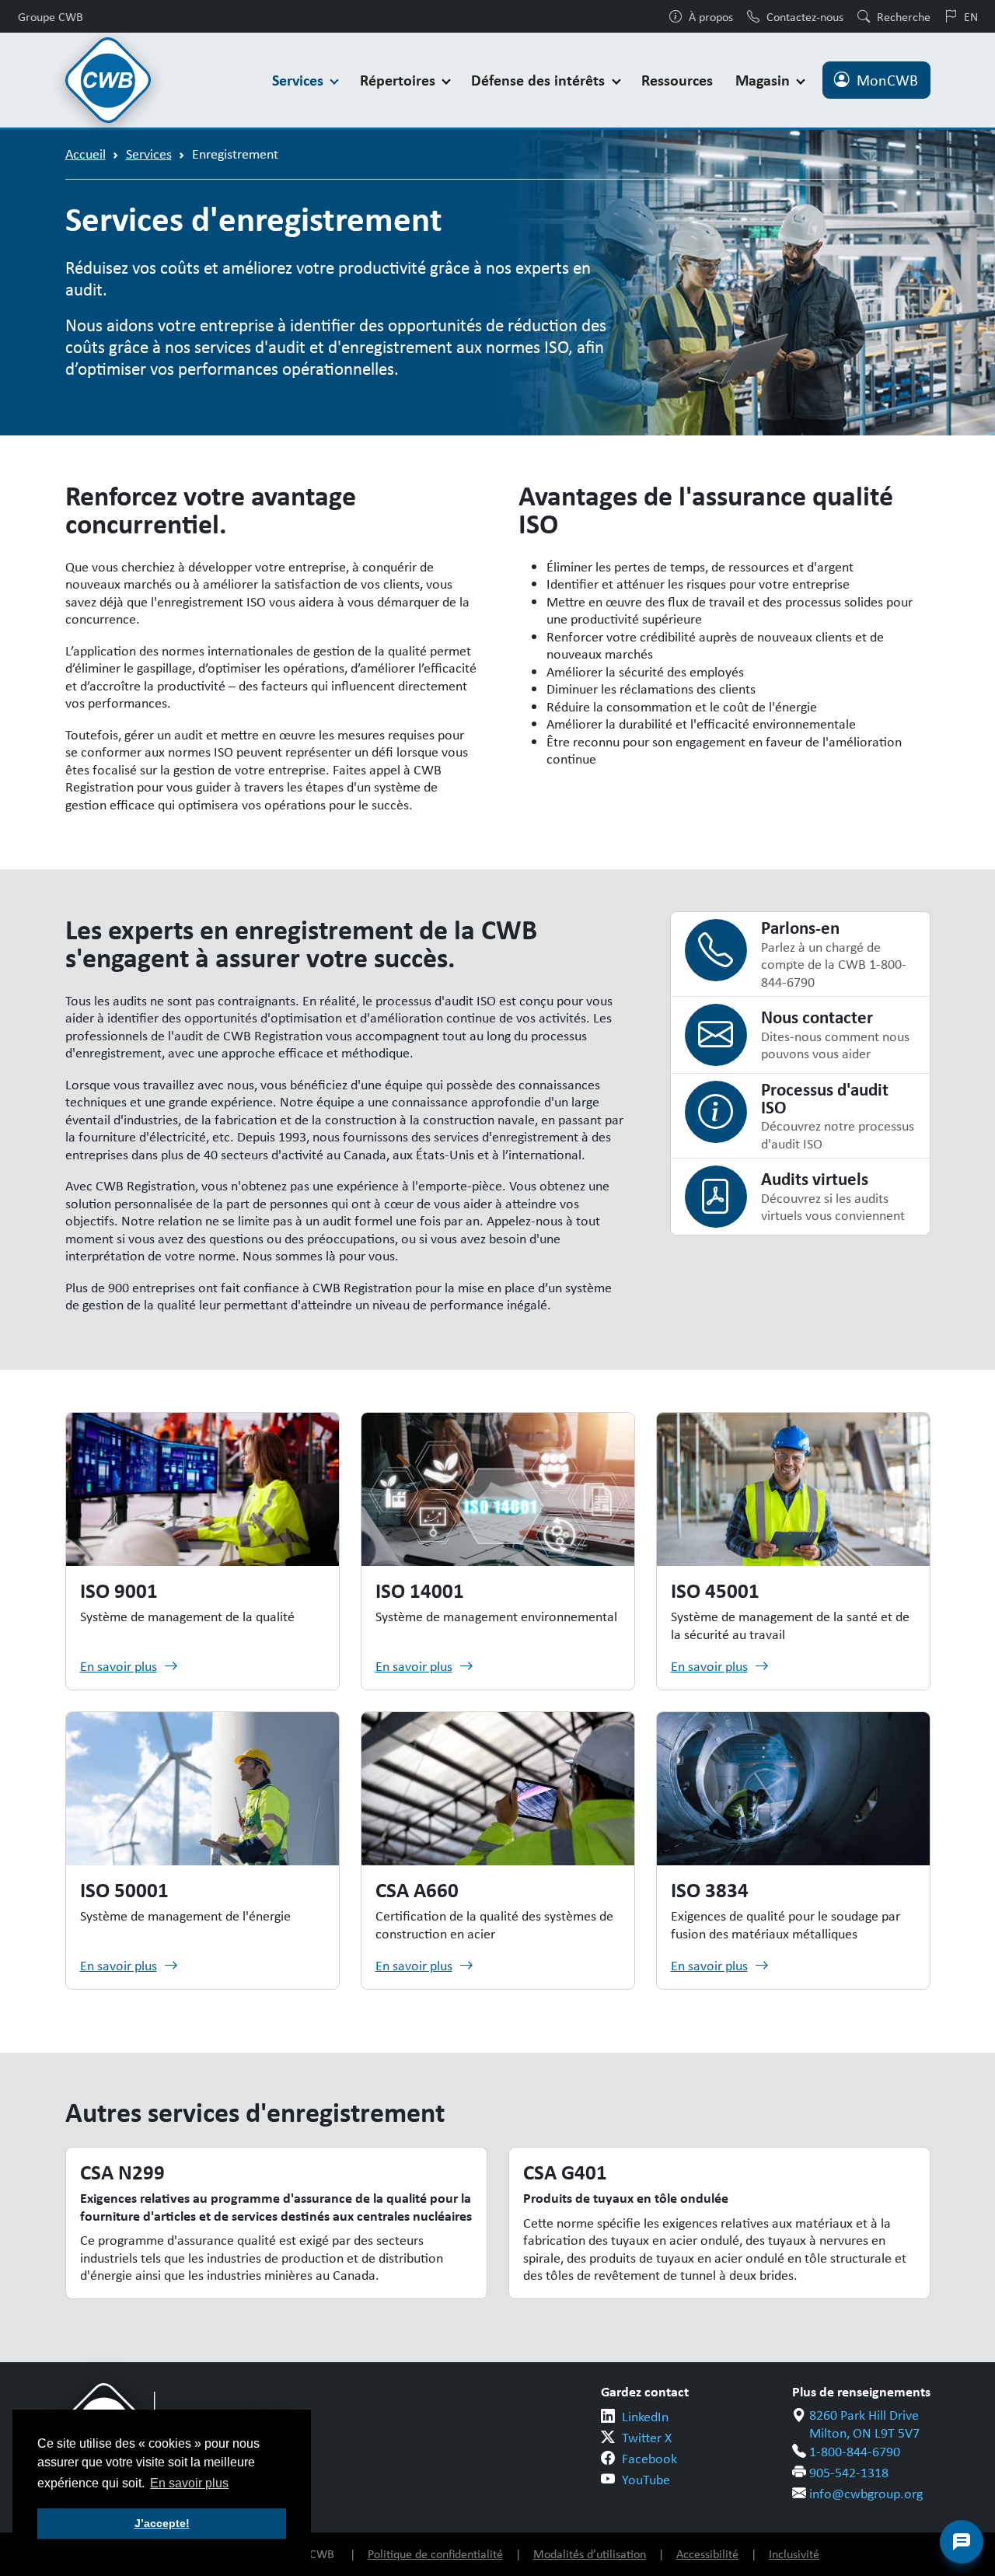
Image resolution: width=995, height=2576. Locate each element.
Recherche (904, 16)
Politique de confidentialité (435, 2554)
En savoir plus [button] (189, 2483)
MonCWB (887, 80)
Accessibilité (707, 2554)
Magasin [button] (765, 80)
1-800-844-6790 (855, 2452)
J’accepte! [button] (162, 2523)
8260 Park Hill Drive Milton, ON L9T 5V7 (864, 2424)
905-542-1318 (849, 2473)
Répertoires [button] (400, 80)
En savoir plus (119, 1666)
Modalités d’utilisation (590, 2554)
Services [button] (300, 80)
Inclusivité (794, 2554)
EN (971, 16)
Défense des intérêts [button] (540, 80)
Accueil (86, 154)
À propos (711, 16)
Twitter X (647, 2438)
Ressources (677, 80)
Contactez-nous (805, 16)
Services (149, 154)
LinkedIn (645, 2417)
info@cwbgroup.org (866, 2494)
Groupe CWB (51, 16)
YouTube (646, 2480)
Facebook (649, 2459)
